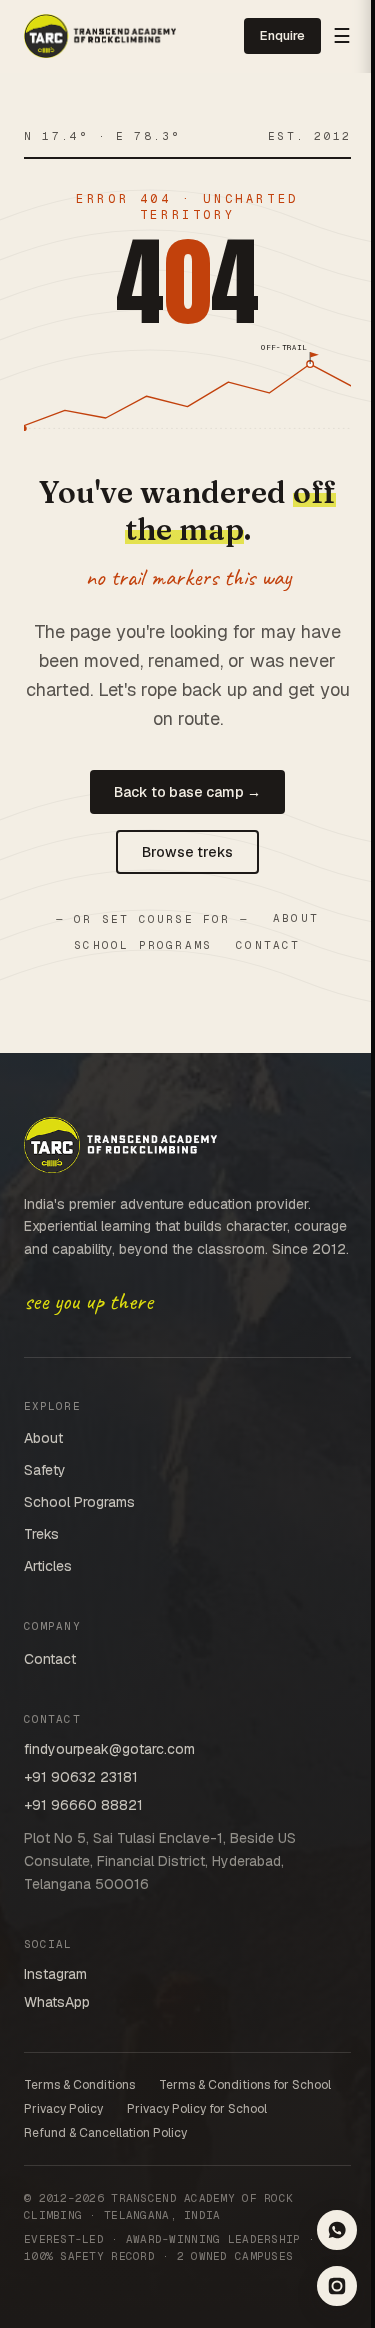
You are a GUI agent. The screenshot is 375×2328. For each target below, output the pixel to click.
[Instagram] (337, 2286)
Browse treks (187, 852)
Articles (48, 1566)
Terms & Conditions (79, 2085)
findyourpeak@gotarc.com (109, 1749)
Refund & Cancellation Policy (105, 2133)
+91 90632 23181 (81, 1777)
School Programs (143, 945)
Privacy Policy (63, 2109)
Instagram (55, 1974)
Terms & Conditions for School (245, 2085)
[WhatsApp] (337, 2230)
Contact (268, 945)
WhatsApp (57, 2002)
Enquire (282, 35)
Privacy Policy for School (197, 2109)
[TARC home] (100, 36)
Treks (41, 1534)
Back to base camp (187, 792)
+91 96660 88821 (83, 1805)
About (296, 918)
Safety (45, 1470)
